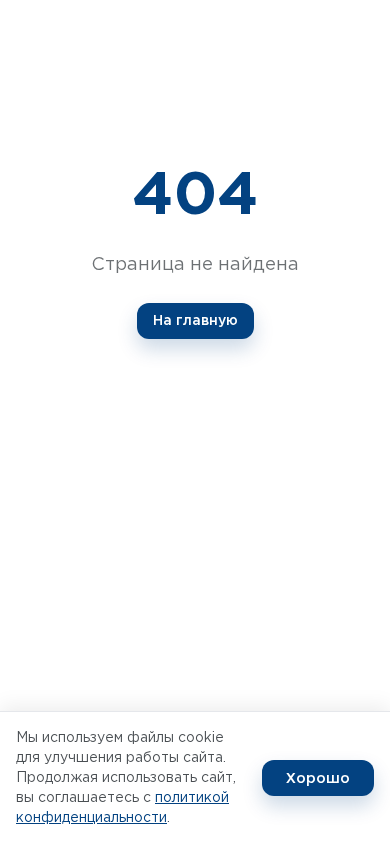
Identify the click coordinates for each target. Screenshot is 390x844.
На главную (195, 321)
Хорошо (318, 778)
